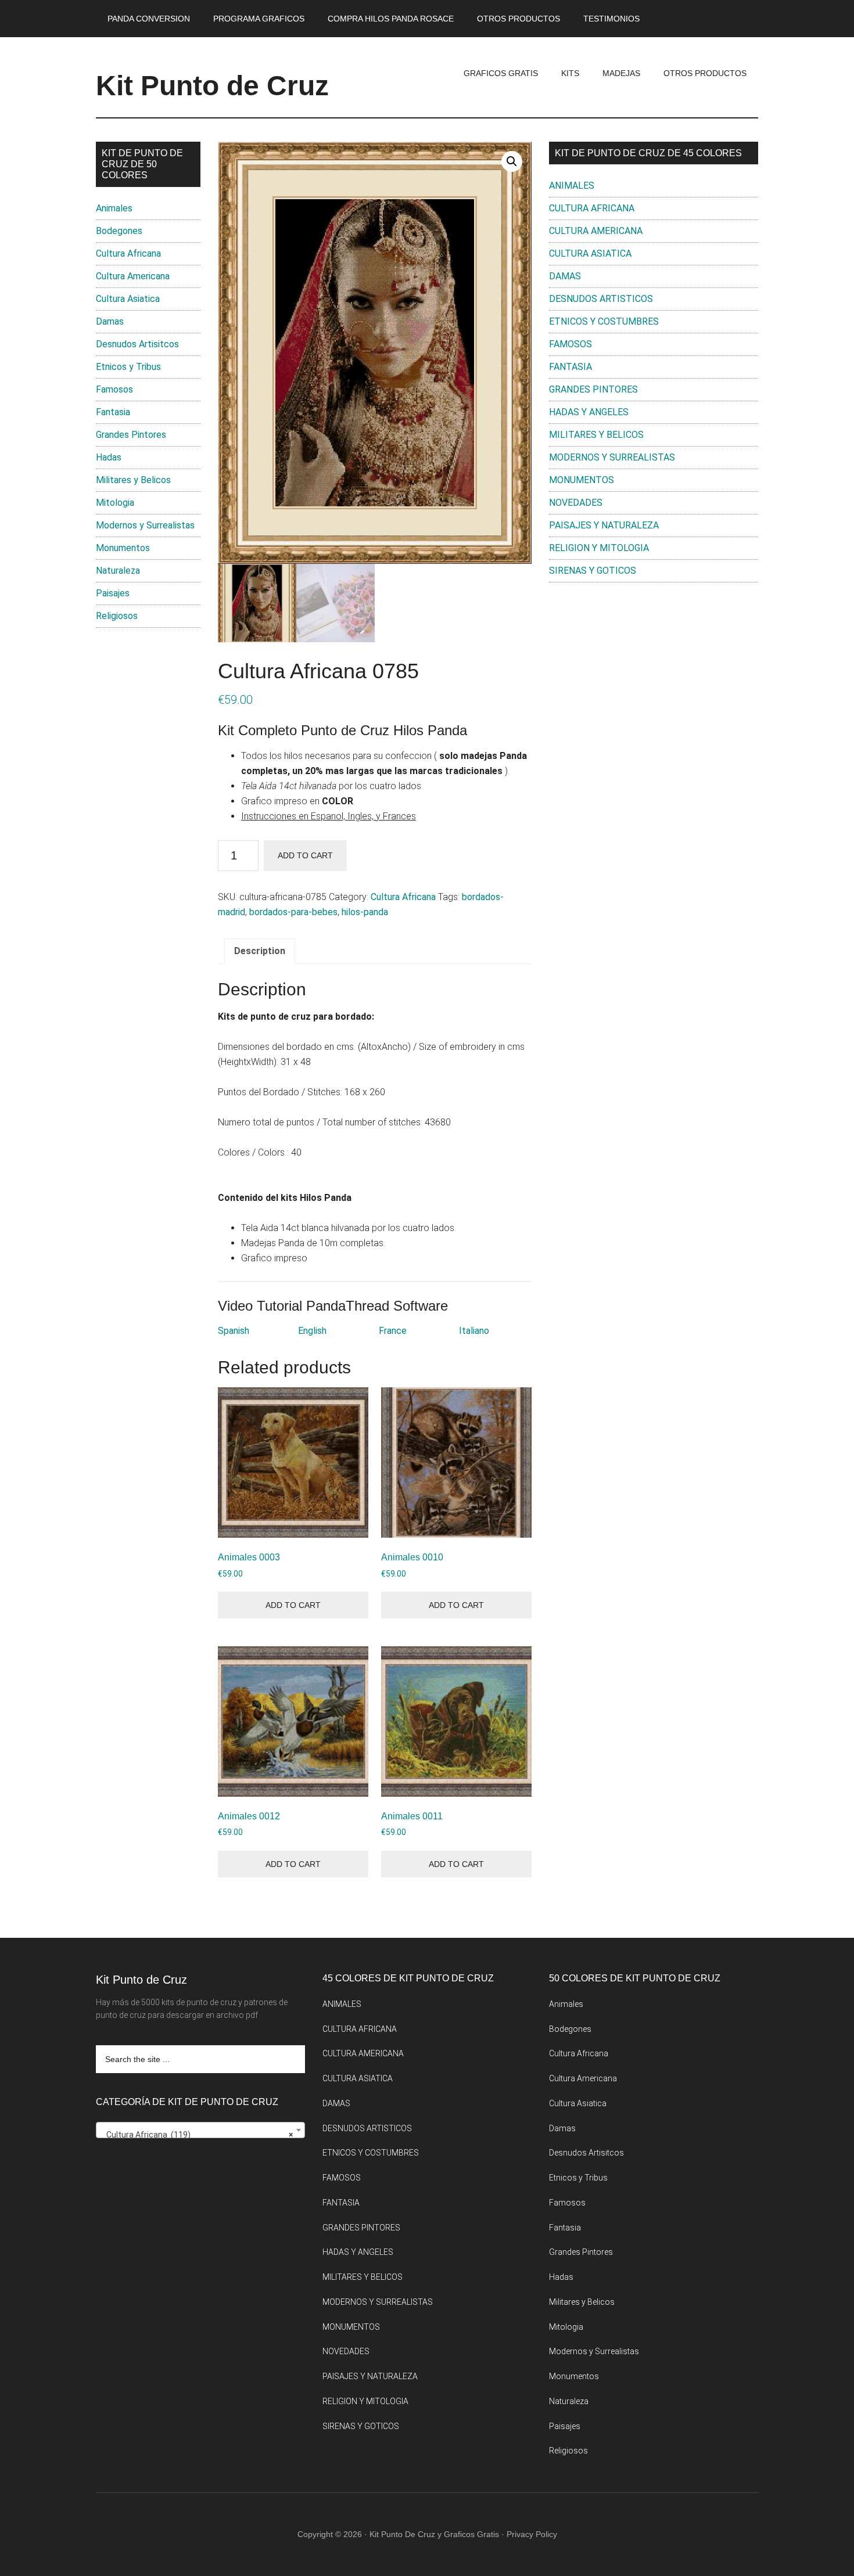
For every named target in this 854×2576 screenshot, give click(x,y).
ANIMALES (572, 186)
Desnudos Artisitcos (137, 344)
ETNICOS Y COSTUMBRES (604, 321)
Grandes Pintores (131, 435)
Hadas (109, 457)
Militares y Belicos (133, 480)
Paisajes (113, 593)
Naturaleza (118, 571)
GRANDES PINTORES (593, 389)
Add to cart (305, 855)
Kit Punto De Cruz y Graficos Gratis (434, 2534)
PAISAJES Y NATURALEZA (604, 525)
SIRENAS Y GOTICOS (593, 571)
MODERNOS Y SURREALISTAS (612, 457)
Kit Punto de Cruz (212, 86)
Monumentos (123, 548)
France (393, 1331)
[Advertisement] (654, 687)
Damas (110, 321)
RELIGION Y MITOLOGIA (599, 548)
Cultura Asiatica (128, 299)
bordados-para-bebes (293, 912)
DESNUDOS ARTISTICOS (601, 299)
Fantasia (113, 412)
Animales (114, 208)
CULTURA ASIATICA (590, 253)
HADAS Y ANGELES (589, 412)
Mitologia (115, 503)
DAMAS (565, 276)
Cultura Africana (403, 897)
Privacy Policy (532, 2534)
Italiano (474, 1331)
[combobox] (200, 2130)
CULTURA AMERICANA (596, 231)
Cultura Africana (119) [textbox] (197, 2135)
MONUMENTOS (582, 480)
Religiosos (117, 616)
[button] (512, 161)
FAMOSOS (570, 344)
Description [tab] (260, 951)
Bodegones (119, 231)
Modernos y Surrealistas (145, 525)
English (312, 1331)
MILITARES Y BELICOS (596, 435)
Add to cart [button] (293, 1605)
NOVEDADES (576, 503)
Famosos (114, 389)
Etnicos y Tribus (128, 367)
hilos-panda (365, 912)
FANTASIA (570, 367)
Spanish (234, 1331)
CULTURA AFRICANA (592, 208)
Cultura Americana (133, 276)
